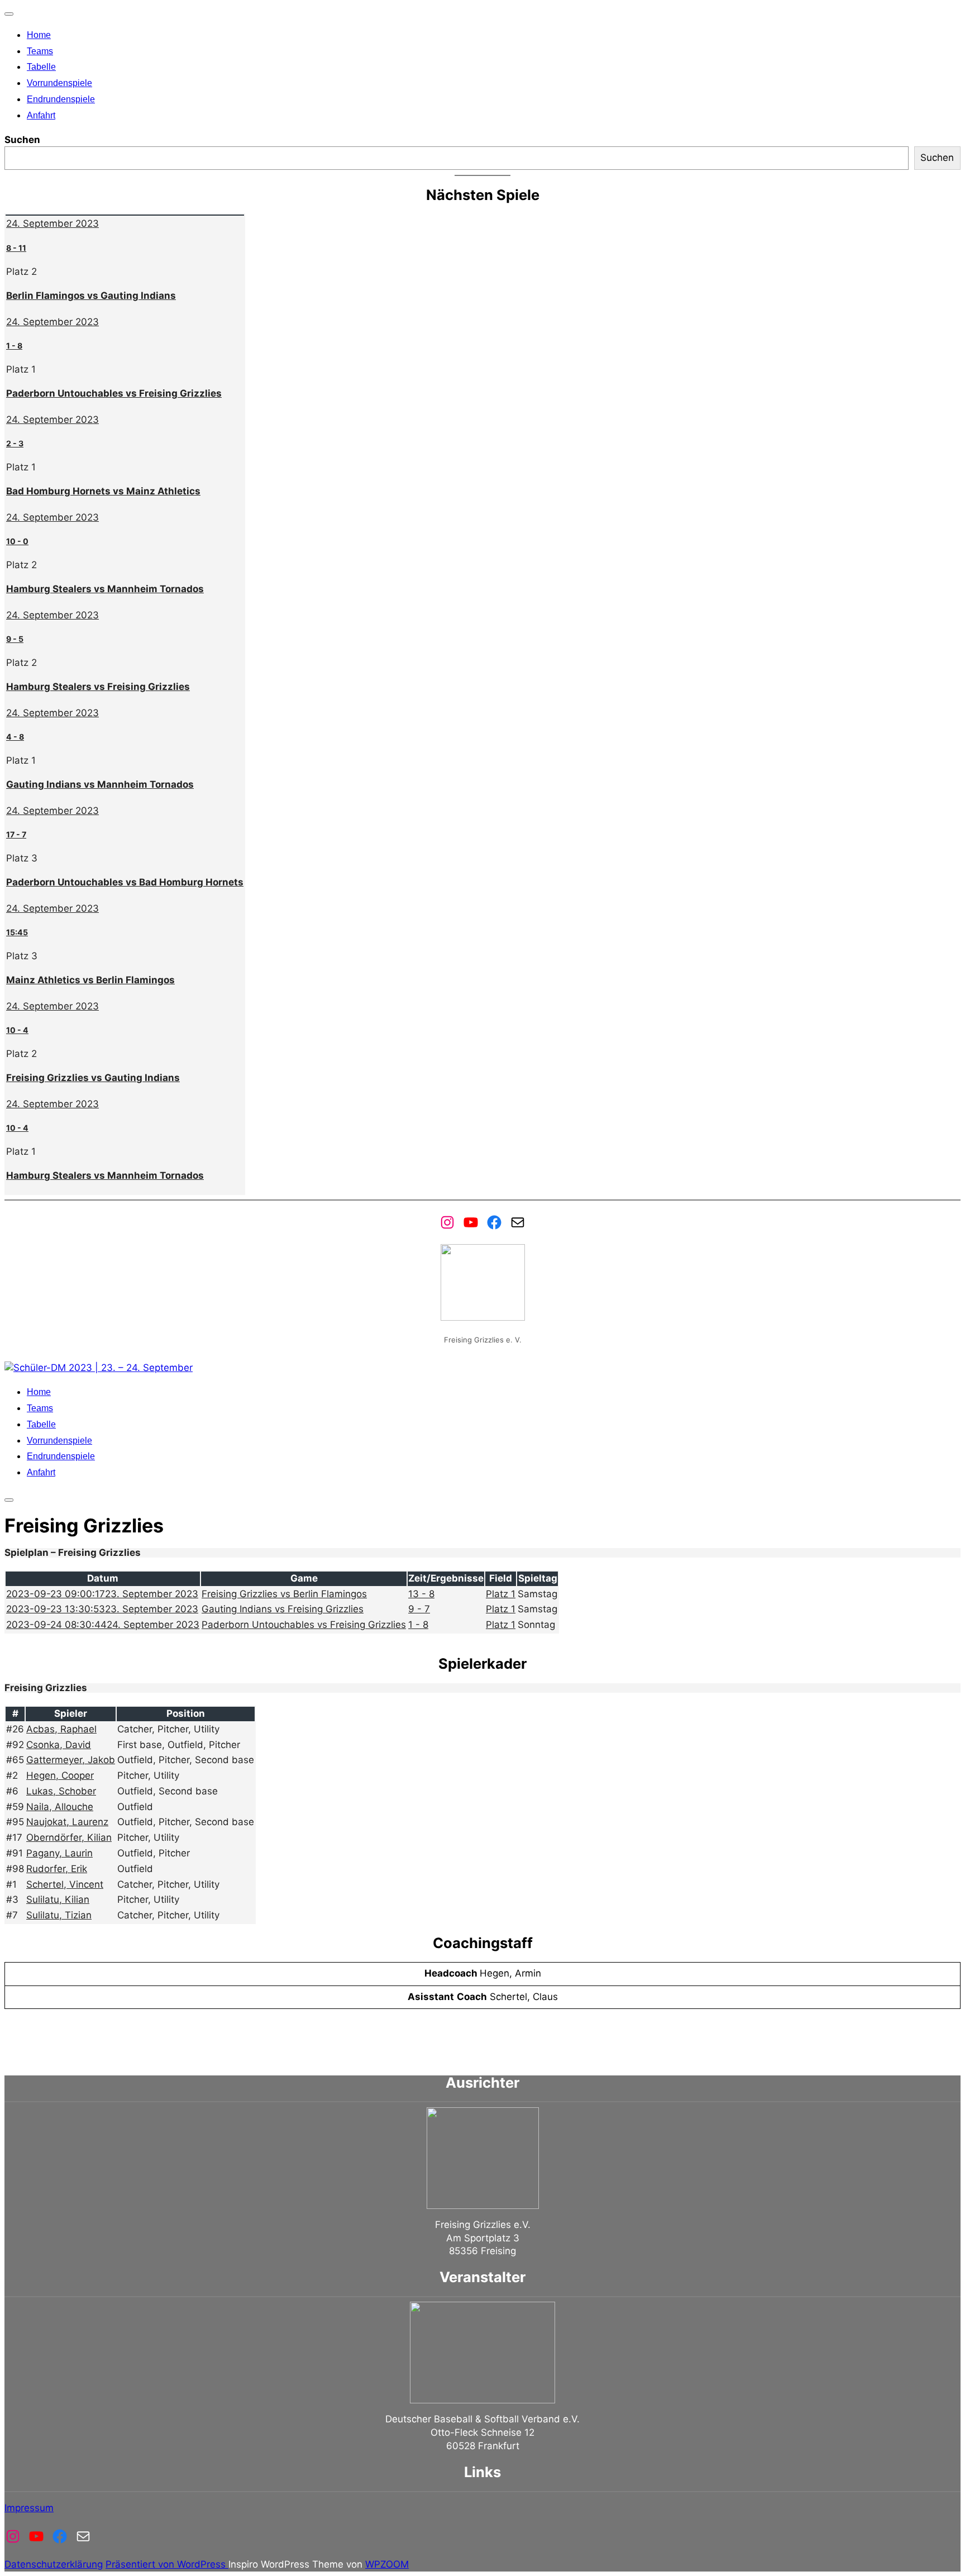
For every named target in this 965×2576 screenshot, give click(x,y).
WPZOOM (387, 2564)
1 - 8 (418, 1625)
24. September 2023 (52, 223)
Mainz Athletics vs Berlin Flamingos (90, 980)
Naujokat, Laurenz (67, 1822)
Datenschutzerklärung (54, 2564)
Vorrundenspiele (59, 83)
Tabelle (41, 67)
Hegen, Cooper (60, 1775)
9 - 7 (419, 1609)
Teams (40, 51)
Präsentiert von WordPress (167, 2564)
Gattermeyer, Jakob (71, 1760)
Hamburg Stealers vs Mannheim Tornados (105, 589)
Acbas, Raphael (61, 1729)
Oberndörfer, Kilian (69, 1837)
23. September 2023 (102, 1594)
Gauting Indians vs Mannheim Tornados (100, 784)
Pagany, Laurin (59, 1853)
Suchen (22, 140)
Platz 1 (501, 1594)
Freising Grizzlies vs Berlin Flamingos (284, 1594)
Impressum (29, 2508)
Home (39, 35)
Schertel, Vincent (65, 1884)
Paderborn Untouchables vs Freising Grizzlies (114, 393)
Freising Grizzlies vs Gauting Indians (93, 1078)
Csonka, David (59, 1745)
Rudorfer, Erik (57, 1869)
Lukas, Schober (61, 1791)
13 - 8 (421, 1594)
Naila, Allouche (60, 1807)
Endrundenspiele (61, 99)
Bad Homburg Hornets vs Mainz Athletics (103, 491)
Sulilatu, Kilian (58, 1899)
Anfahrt (41, 115)
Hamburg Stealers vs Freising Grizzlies (98, 687)
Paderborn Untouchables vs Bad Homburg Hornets (125, 882)
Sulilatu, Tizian (59, 1915)
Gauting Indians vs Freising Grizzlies (283, 1609)
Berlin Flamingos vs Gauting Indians (91, 296)
